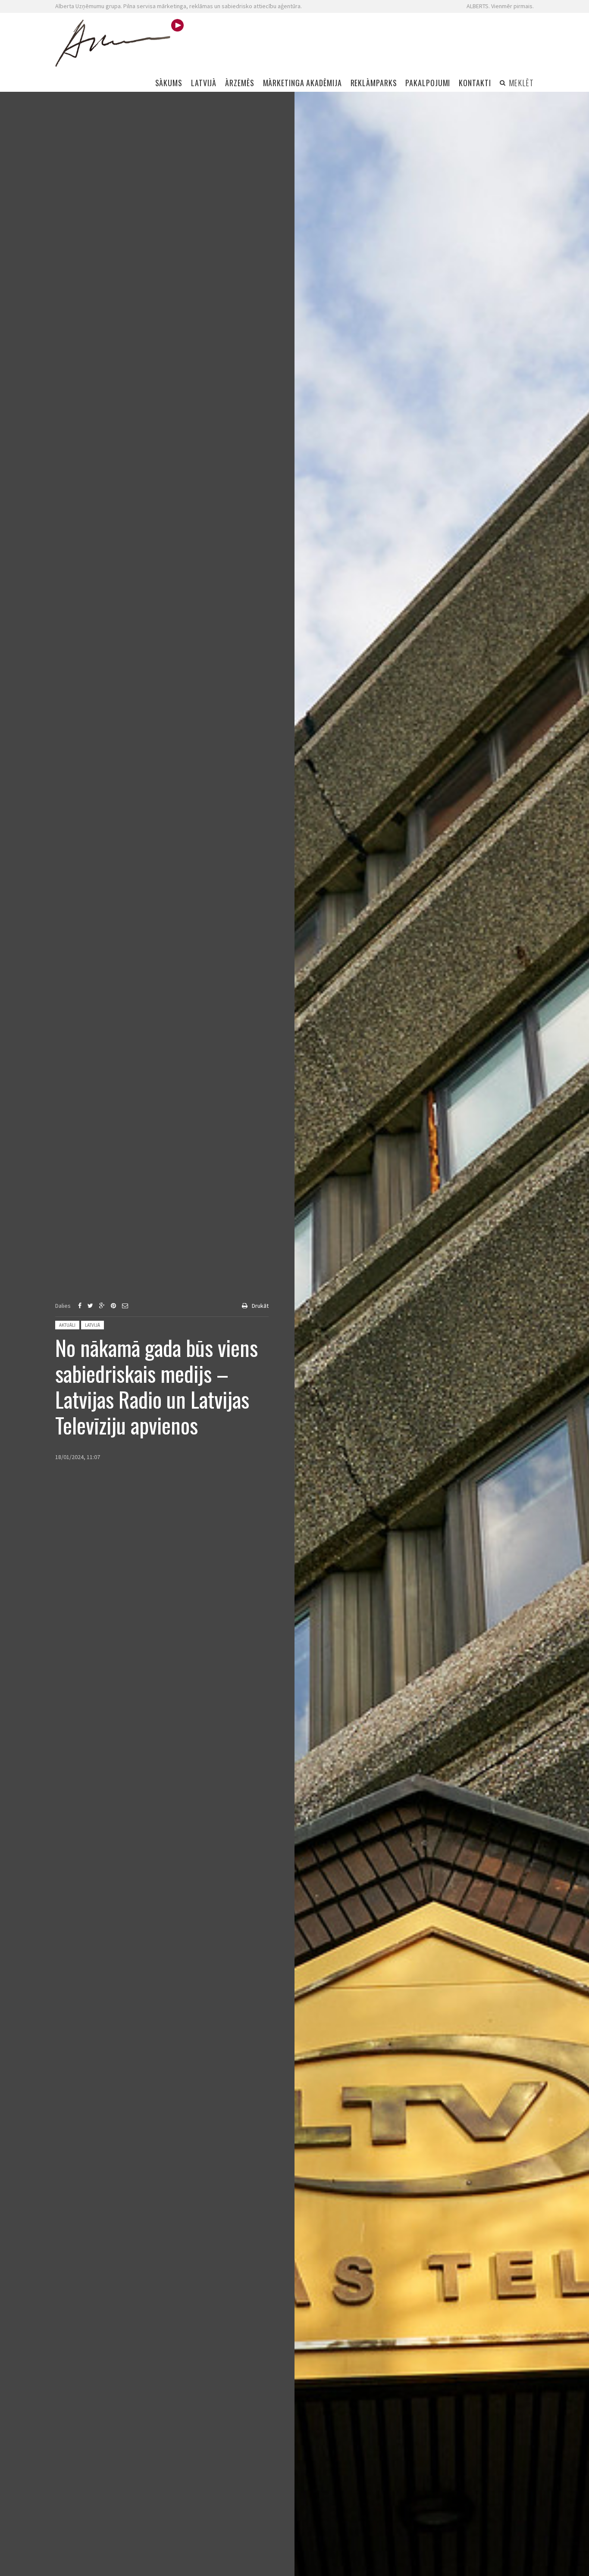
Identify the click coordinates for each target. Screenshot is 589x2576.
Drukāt (260, 1306)
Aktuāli (67, 1325)
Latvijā (92, 1325)
